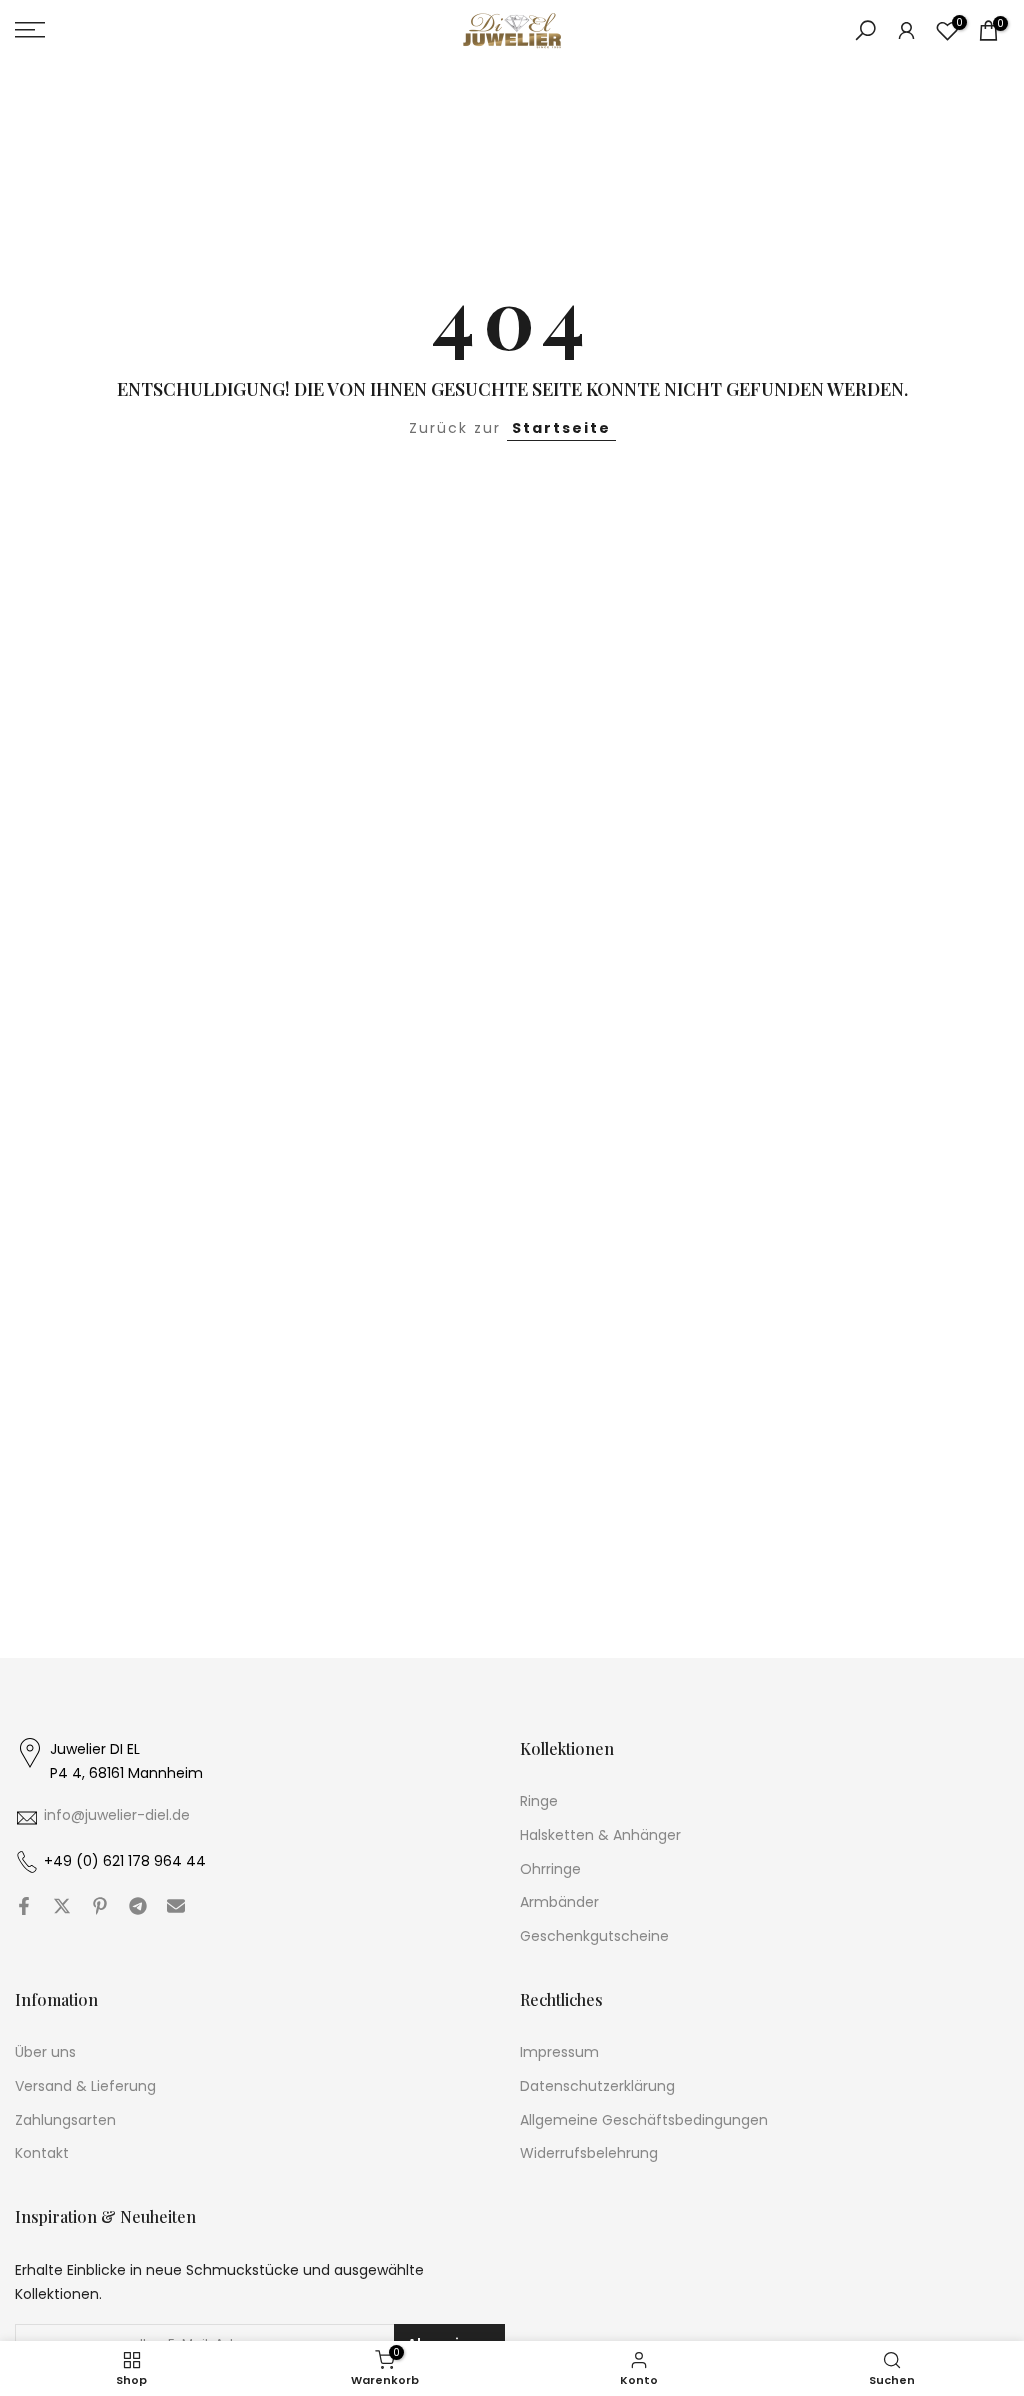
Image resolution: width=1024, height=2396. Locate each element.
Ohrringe (550, 1869)
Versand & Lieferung (85, 2086)
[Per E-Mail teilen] (176, 1906)
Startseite (561, 428)
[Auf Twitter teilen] (62, 1906)
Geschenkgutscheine (594, 1936)
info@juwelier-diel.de (117, 1815)
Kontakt (42, 2153)
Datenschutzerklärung (597, 2086)
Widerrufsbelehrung (589, 2153)
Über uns (45, 2052)
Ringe (539, 1801)
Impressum (559, 2052)
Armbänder (559, 1902)
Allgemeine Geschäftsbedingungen (644, 2120)
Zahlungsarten (65, 2120)
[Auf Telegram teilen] (138, 1906)
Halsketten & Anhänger (600, 1835)
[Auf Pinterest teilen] (100, 1906)
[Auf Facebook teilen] (24, 1906)
